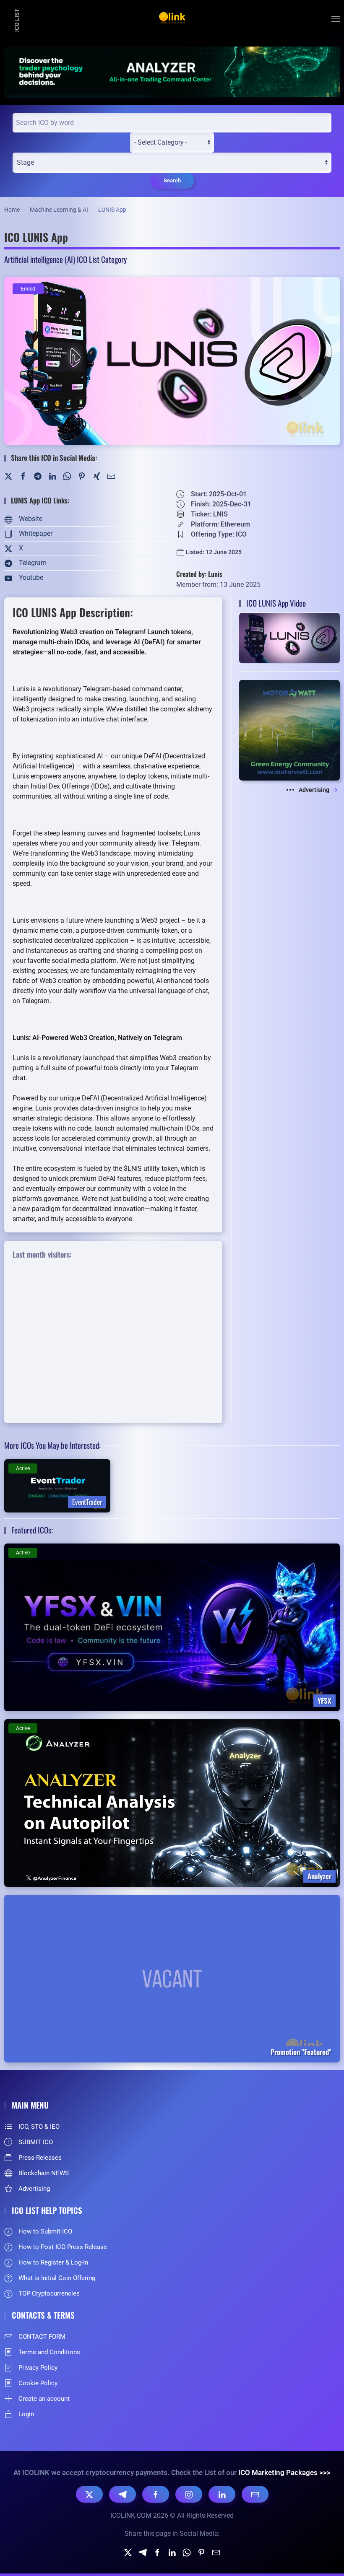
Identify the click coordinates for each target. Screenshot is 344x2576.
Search (172, 180)
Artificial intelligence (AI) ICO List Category (65, 259)
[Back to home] (172, 19)
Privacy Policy (38, 2368)
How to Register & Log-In (53, 2262)
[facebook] (157, 2552)
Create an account (44, 2399)
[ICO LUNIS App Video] (289, 637)
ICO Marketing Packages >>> (284, 2472)
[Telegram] (38, 476)
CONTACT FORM (42, 2337)
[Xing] (96, 476)
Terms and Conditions (49, 2352)
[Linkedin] (172, 2552)
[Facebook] (23, 476)
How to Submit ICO (45, 2231)
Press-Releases (40, 2158)
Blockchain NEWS (44, 2173)
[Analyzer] (172, 71)
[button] (336, 19)
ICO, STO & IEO (39, 2127)
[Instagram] (189, 2494)
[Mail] (111, 476)
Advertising (314, 790)
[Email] (255, 2494)
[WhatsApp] (67, 476)
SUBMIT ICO (36, 2142)
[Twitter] (8, 476)
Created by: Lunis (199, 574)
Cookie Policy (38, 2383)
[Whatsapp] (187, 2552)
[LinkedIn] (52, 476)
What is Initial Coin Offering (57, 2278)
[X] (89, 2494)
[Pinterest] (82, 476)
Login (26, 2414)
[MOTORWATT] (289, 730)
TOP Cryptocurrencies (49, 2293)
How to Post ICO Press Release (63, 2247)
